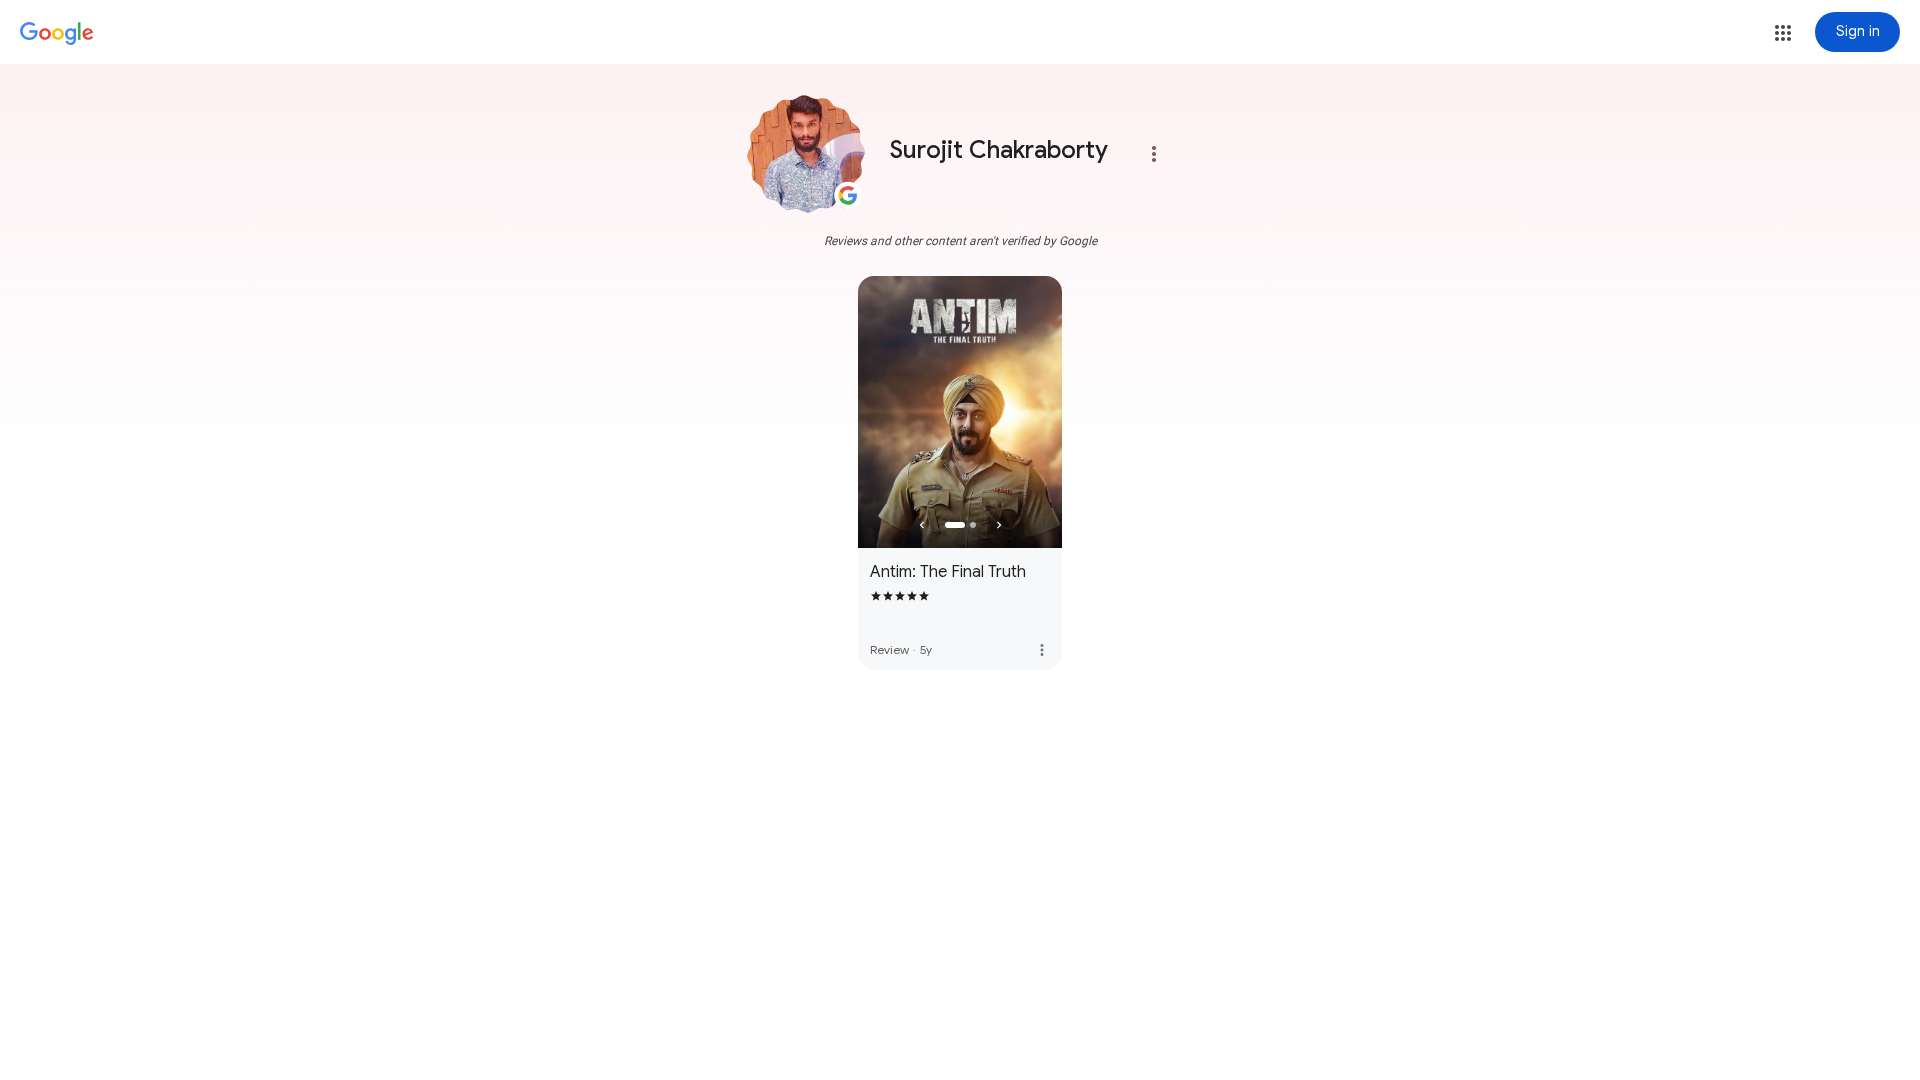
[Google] (57, 34)
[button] (1783, 33)
